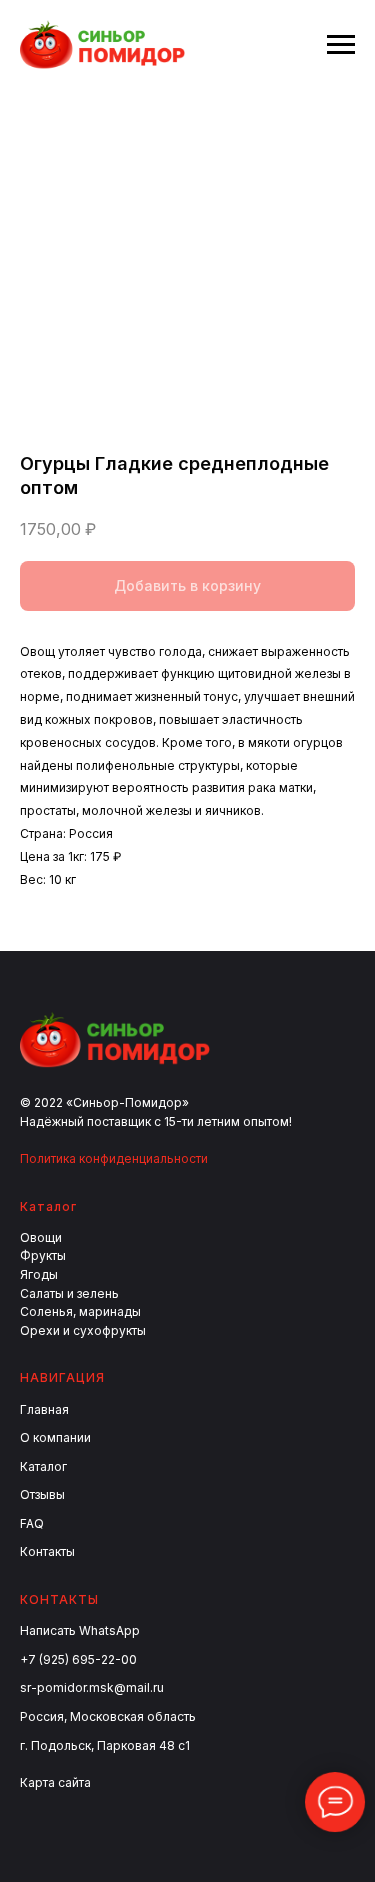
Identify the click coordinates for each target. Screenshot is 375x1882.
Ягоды (39, 1274)
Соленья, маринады (80, 1311)
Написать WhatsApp (80, 1630)
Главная (44, 1409)
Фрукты (43, 1255)
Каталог (43, 1466)
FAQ (32, 1523)
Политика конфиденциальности (114, 1158)
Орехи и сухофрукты (83, 1330)
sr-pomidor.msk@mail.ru (92, 1687)
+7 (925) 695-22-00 (78, 1659)
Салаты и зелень (69, 1293)
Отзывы (42, 1494)
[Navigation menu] (341, 45)
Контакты (47, 1551)
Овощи (41, 1237)
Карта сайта (55, 1782)
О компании (55, 1437)
